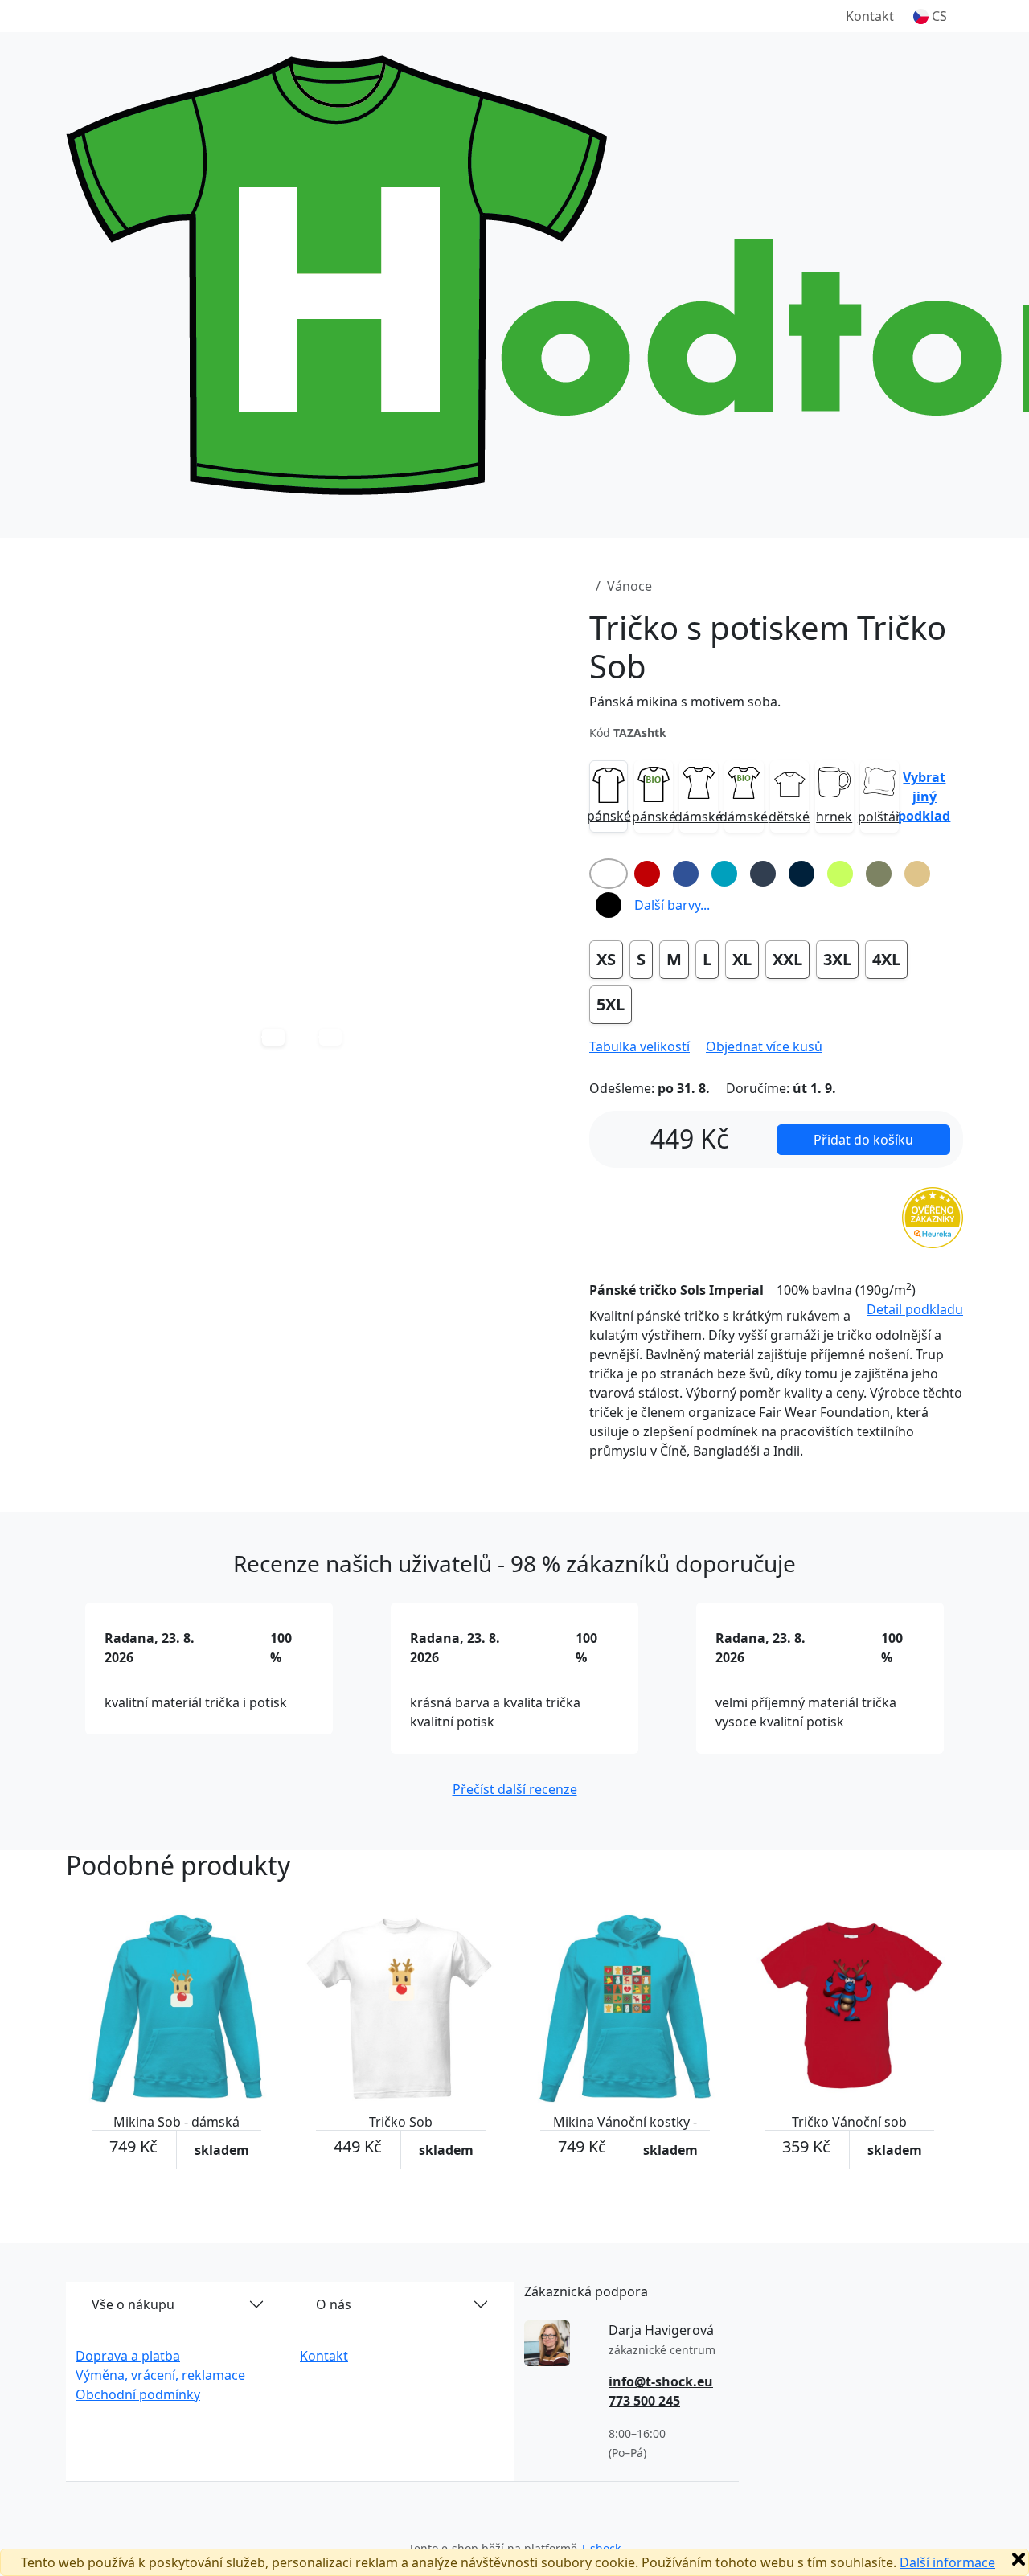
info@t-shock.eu (661, 2381)
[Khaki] (879, 874)
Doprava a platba (128, 2356)
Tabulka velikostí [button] (640, 1046)
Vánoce (629, 586)
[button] (930, 16)
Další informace (947, 2562)
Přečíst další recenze (515, 1789)
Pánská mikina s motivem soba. (685, 702)
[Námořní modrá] (801, 874)
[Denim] (763, 874)
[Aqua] (724, 874)
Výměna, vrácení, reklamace (160, 2375)
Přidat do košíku (863, 1140)
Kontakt (870, 16)
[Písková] (917, 874)
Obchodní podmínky (138, 2394)
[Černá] (609, 905)
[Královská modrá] (686, 874)
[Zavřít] (1019, 2559)
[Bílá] (609, 874)
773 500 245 (644, 2401)
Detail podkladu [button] (915, 1309)
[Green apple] (840, 874)
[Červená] (647, 874)
